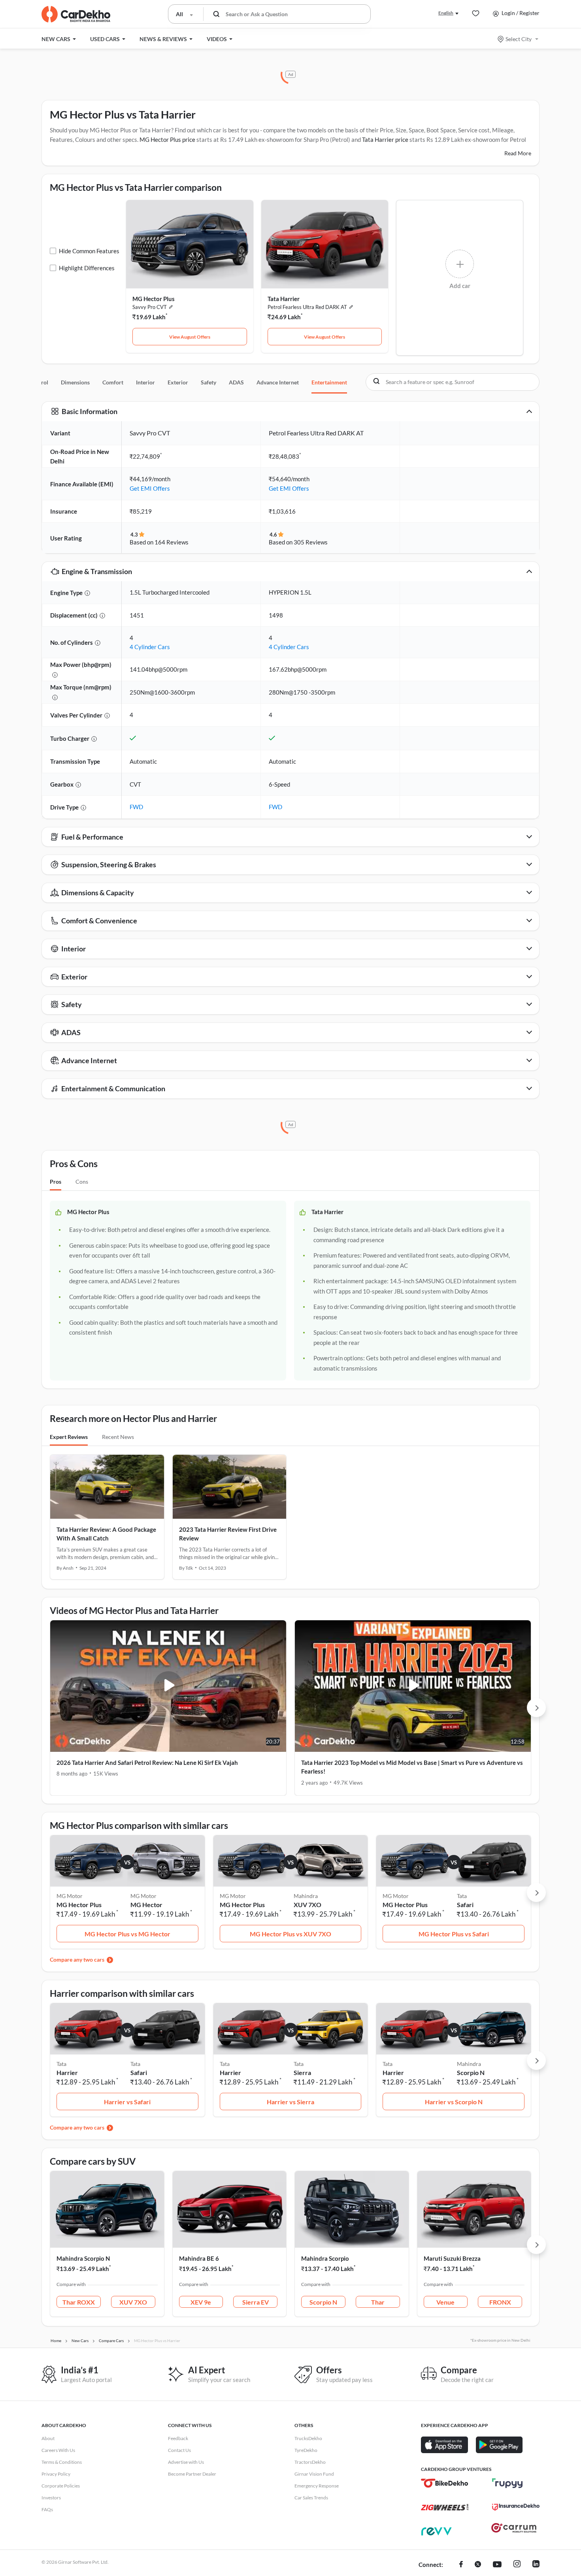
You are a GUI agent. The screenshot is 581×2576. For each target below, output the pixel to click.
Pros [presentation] (56, 1182)
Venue (445, 2302)
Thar (378, 2302)
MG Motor (143, 1896)
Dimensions (75, 382)
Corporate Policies (61, 2486)
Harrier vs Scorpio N (454, 2102)
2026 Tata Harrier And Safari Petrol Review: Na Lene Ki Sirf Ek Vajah (147, 1763)
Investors (51, 2498)
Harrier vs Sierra (290, 2102)
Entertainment (329, 382)
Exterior (178, 382)
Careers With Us (58, 2450)
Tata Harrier (284, 299)
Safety (208, 382)
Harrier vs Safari (127, 2102)
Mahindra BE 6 (199, 2258)
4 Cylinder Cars (150, 647)
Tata (462, 1896)
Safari (465, 1905)
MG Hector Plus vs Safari (454, 1934)
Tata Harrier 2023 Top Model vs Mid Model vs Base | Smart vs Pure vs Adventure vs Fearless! (412, 1767)
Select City (519, 39)
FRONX (500, 2302)
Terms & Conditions (62, 2462)
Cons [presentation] (82, 1182)
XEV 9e (201, 2302)
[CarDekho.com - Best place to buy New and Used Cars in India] (76, 14)
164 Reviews (172, 542)
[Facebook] (461, 2565)
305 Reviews (311, 542)
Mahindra (306, 1896)
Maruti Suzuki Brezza (452, 2258)
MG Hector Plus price (167, 139)
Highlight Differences (87, 268)
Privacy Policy (56, 2474)
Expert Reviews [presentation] (69, 1437)
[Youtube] (497, 2565)
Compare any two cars (77, 1959)
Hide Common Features (89, 251)
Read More (518, 153)
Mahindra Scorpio (325, 2258)
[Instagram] (517, 2565)
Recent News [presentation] (118, 1437)
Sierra (302, 2072)
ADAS (236, 382)
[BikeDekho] (445, 2483)
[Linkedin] (536, 2565)
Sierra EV (256, 2302)
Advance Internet (278, 382)
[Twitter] (478, 2565)
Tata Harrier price (385, 139)
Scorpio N (471, 2072)
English (446, 13)
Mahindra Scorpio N (83, 2258)
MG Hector (146, 1905)
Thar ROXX (79, 2302)
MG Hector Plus (154, 299)
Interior (145, 382)
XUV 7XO (307, 1905)
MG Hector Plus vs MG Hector (127, 1934)
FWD (136, 807)
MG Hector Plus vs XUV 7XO (290, 1934)
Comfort (113, 382)
